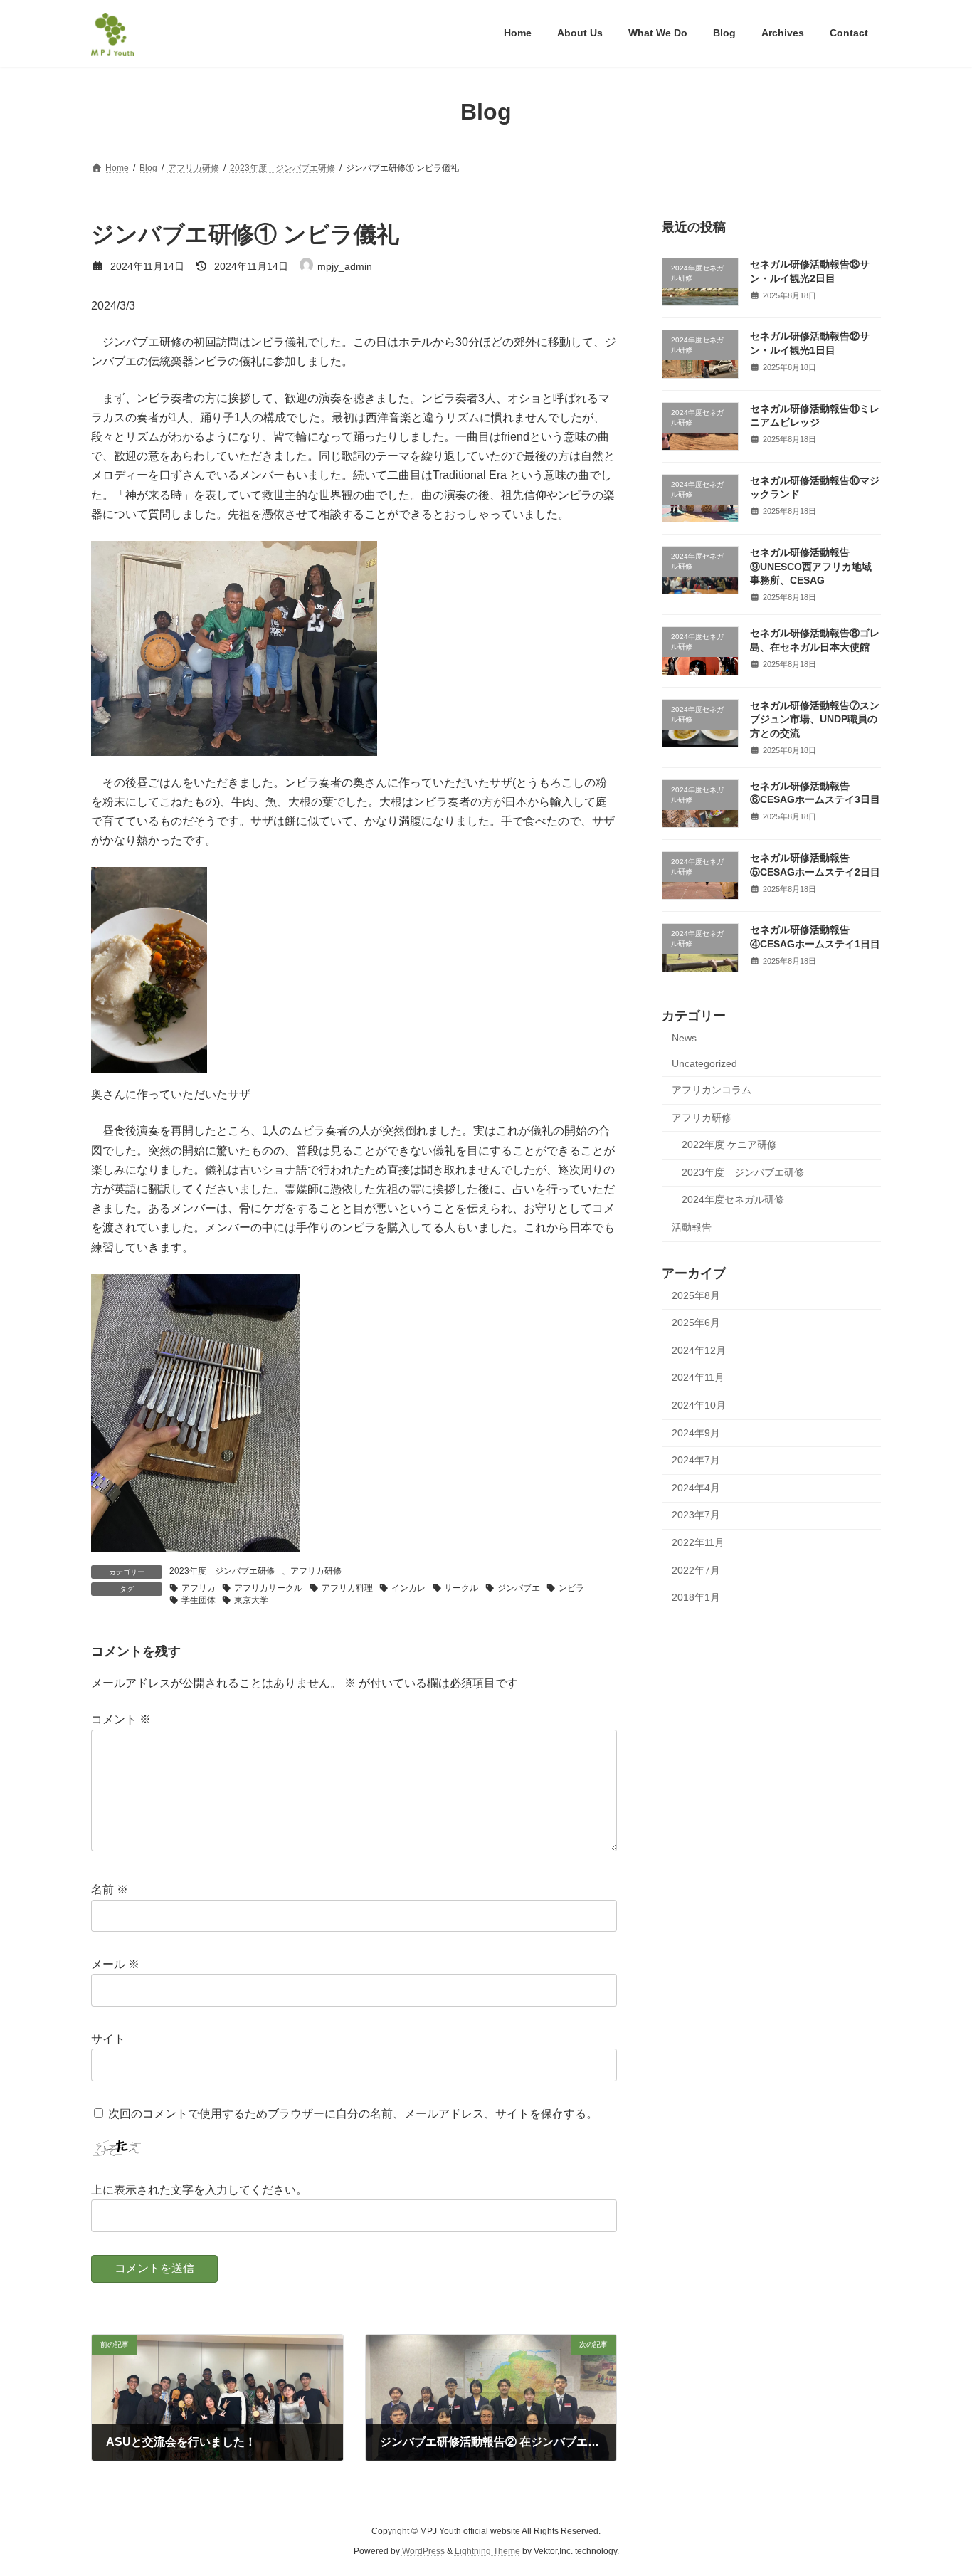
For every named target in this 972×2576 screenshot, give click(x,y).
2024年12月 (699, 1350)
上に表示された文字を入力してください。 (199, 2190)
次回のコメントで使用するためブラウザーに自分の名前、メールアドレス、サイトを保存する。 (353, 2114)
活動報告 (692, 1226)
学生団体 (199, 1600)
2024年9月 (696, 1432)
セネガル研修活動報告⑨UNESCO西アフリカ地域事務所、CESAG (811, 566)
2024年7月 (696, 1460)
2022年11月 (698, 1542)
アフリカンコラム (712, 1090)
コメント (121, 1719)
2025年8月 (696, 1295)
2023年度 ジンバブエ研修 (222, 1571)
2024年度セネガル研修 (733, 1199)
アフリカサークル (268, 1588)
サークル (461, 1588)
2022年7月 (696, 1570)
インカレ (408, 1588)
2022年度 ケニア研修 (729, 1145)
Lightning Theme (487, 2551)
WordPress (423, 2551)
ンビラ (571, 1588)
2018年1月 (696, 1597)
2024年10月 (699, 1405)
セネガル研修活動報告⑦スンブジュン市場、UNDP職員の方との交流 (815, 719)
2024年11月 (698, 1377)
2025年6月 (696, 1323)
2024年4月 (696, 1487)
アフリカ (199, 1588)
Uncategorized (704, 1063)
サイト (108, 2039)
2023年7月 (696, 1515)
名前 (110, 1889)
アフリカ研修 (316, 1571)
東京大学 (251, 1600)
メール (115, 1964)
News (684, 1037)
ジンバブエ (519, 1588)
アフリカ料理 (347, 1588)
